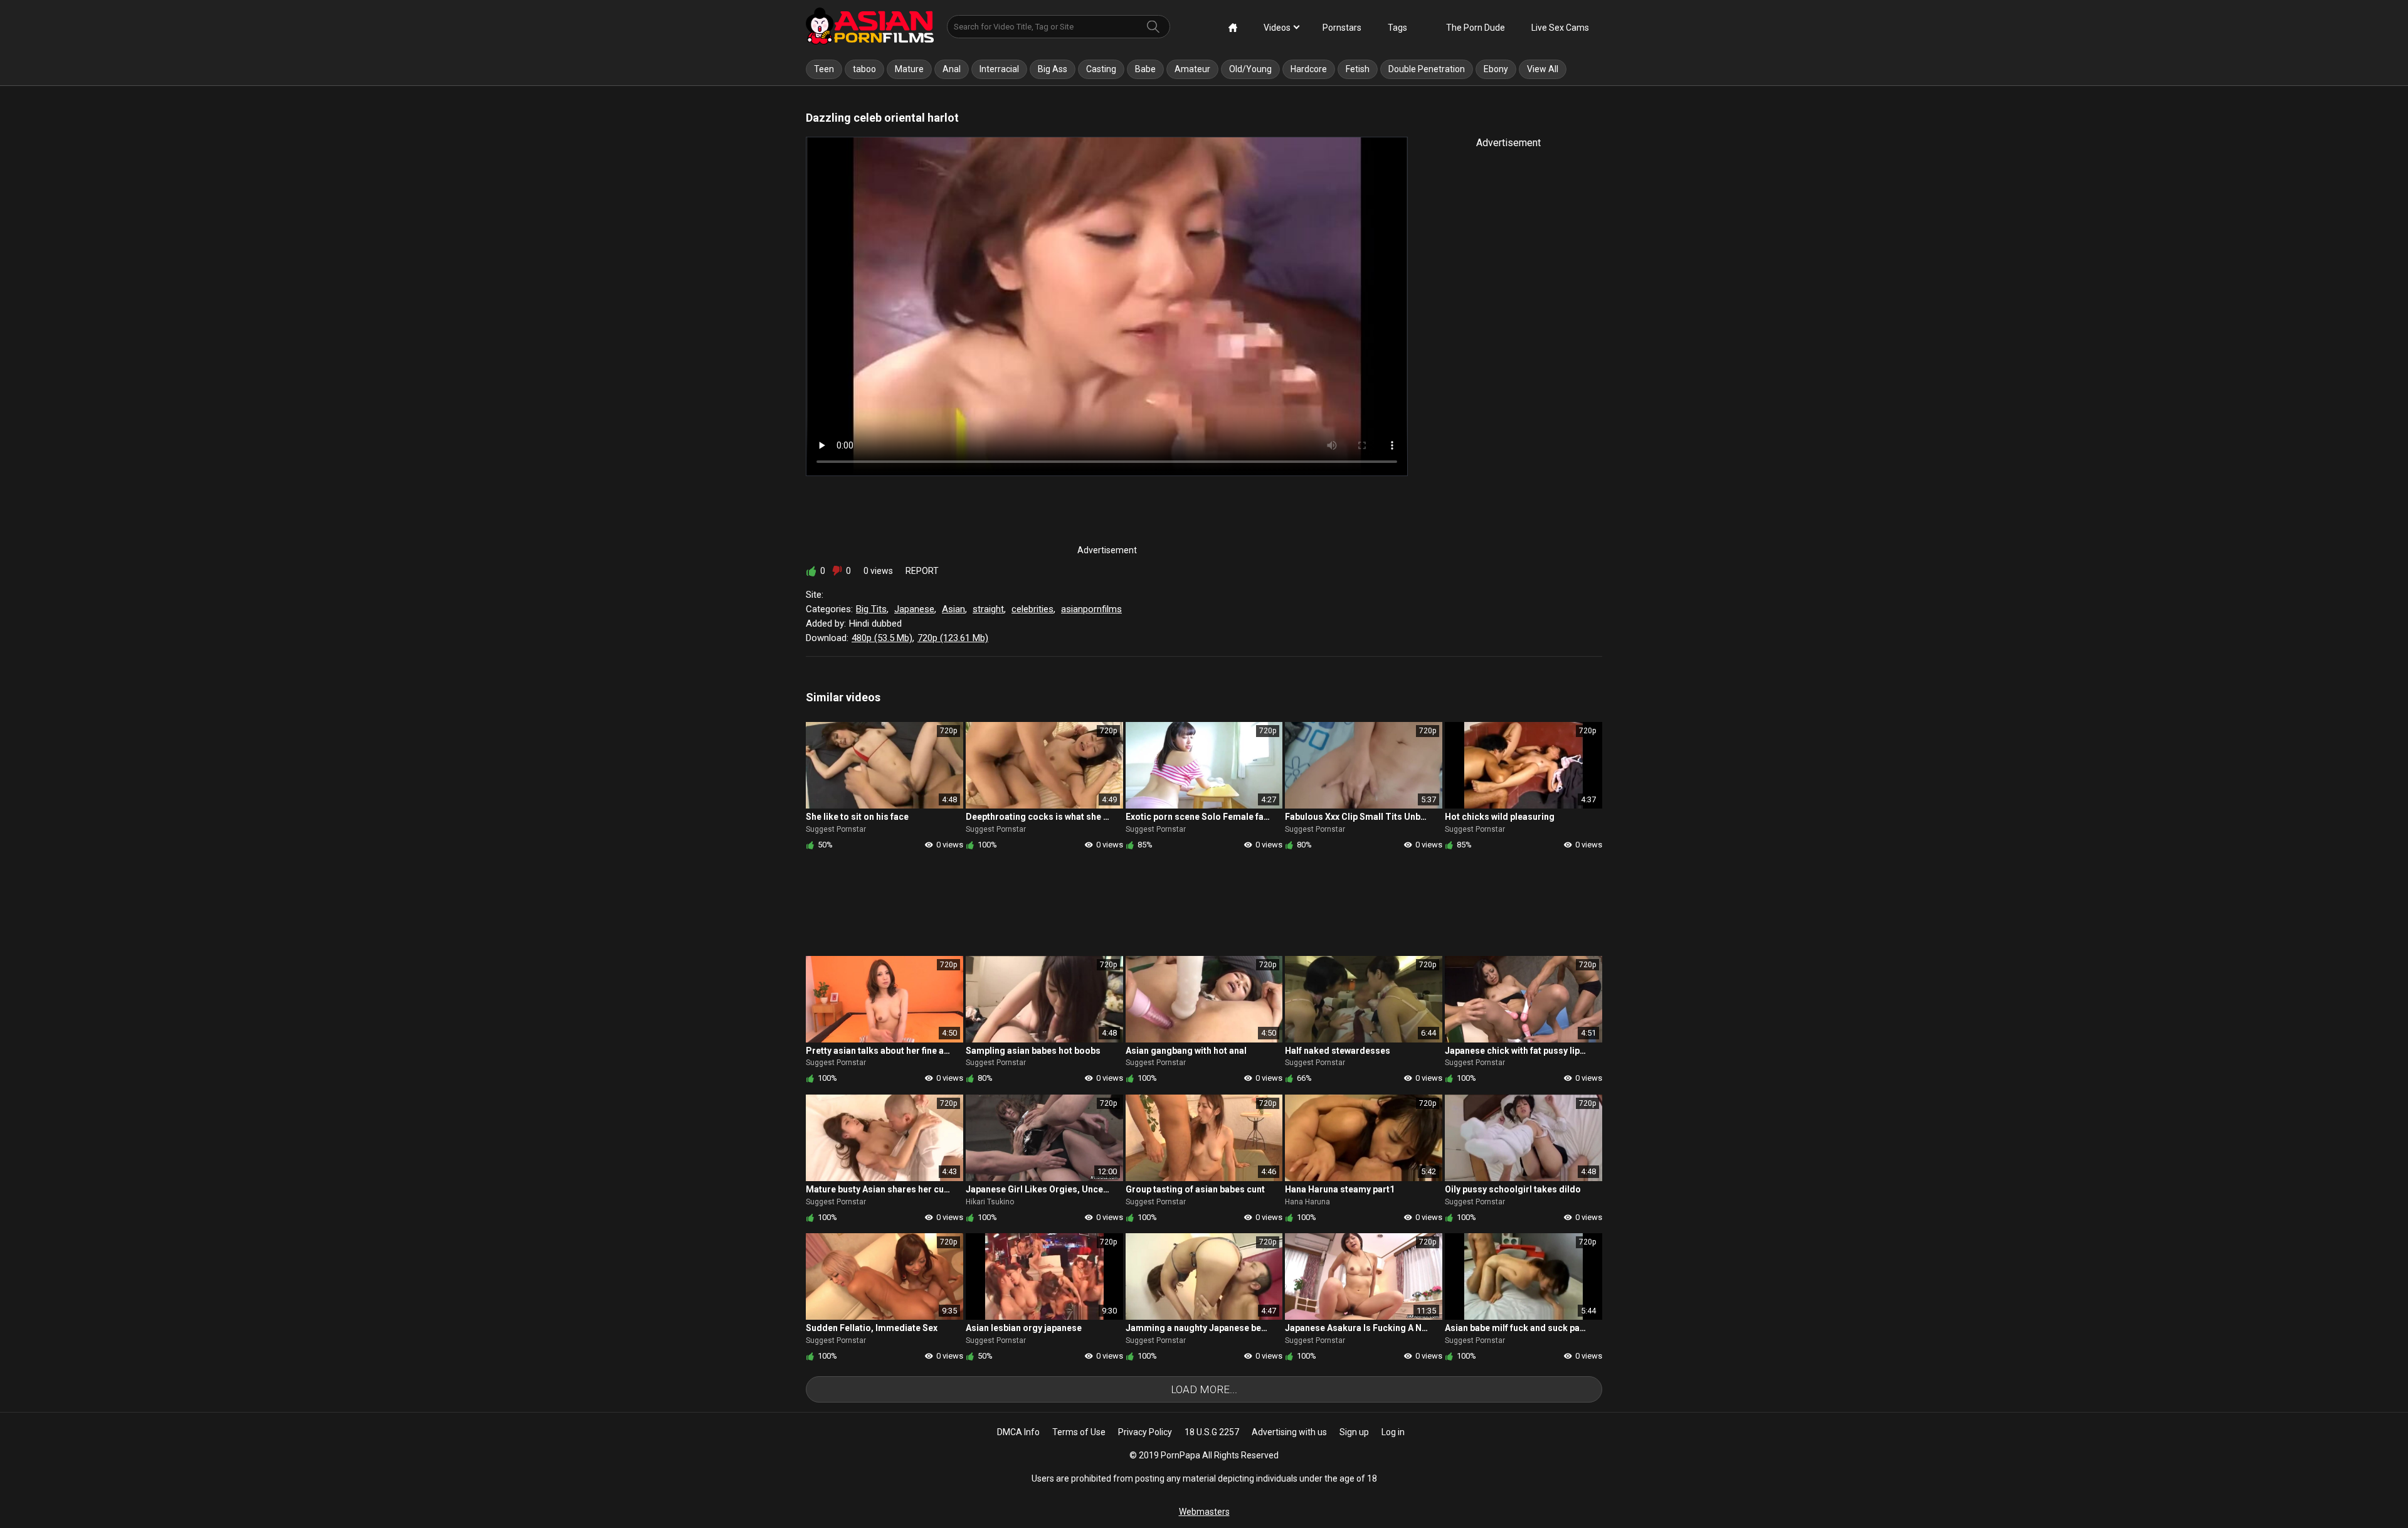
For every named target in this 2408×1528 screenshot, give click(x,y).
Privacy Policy (1145, 1432)
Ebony (1496, 69)
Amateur (1192, 69)
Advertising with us (1289, 1432)
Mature (909, 69)
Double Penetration (1427, 69)
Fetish (1358, 69)
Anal (952, 69)
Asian (953, 609)
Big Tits (871, 609)
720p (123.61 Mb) (953, 638)
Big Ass (1053, 69)
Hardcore (1309, 69)
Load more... (1204, 1389)
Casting (1101, 69)
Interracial (999, 69)
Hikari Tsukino (990, 1202)
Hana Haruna (1307, 1202)
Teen (824, 69)
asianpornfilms (1091, 609)
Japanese (914, 609)
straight (988, 609)
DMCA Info (1018, 1432)
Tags (1397, 28)
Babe (1145, 69)
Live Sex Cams (1560, 28)
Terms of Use (1079, 1432)
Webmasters (1204, 1512)
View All (1543, 69)
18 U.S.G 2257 (1212, 1432)
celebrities (1032, 609)
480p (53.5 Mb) (882, 638)
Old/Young (1250, 69)
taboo (864, 69)
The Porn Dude (1476, 28)
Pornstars (1342, 28)
